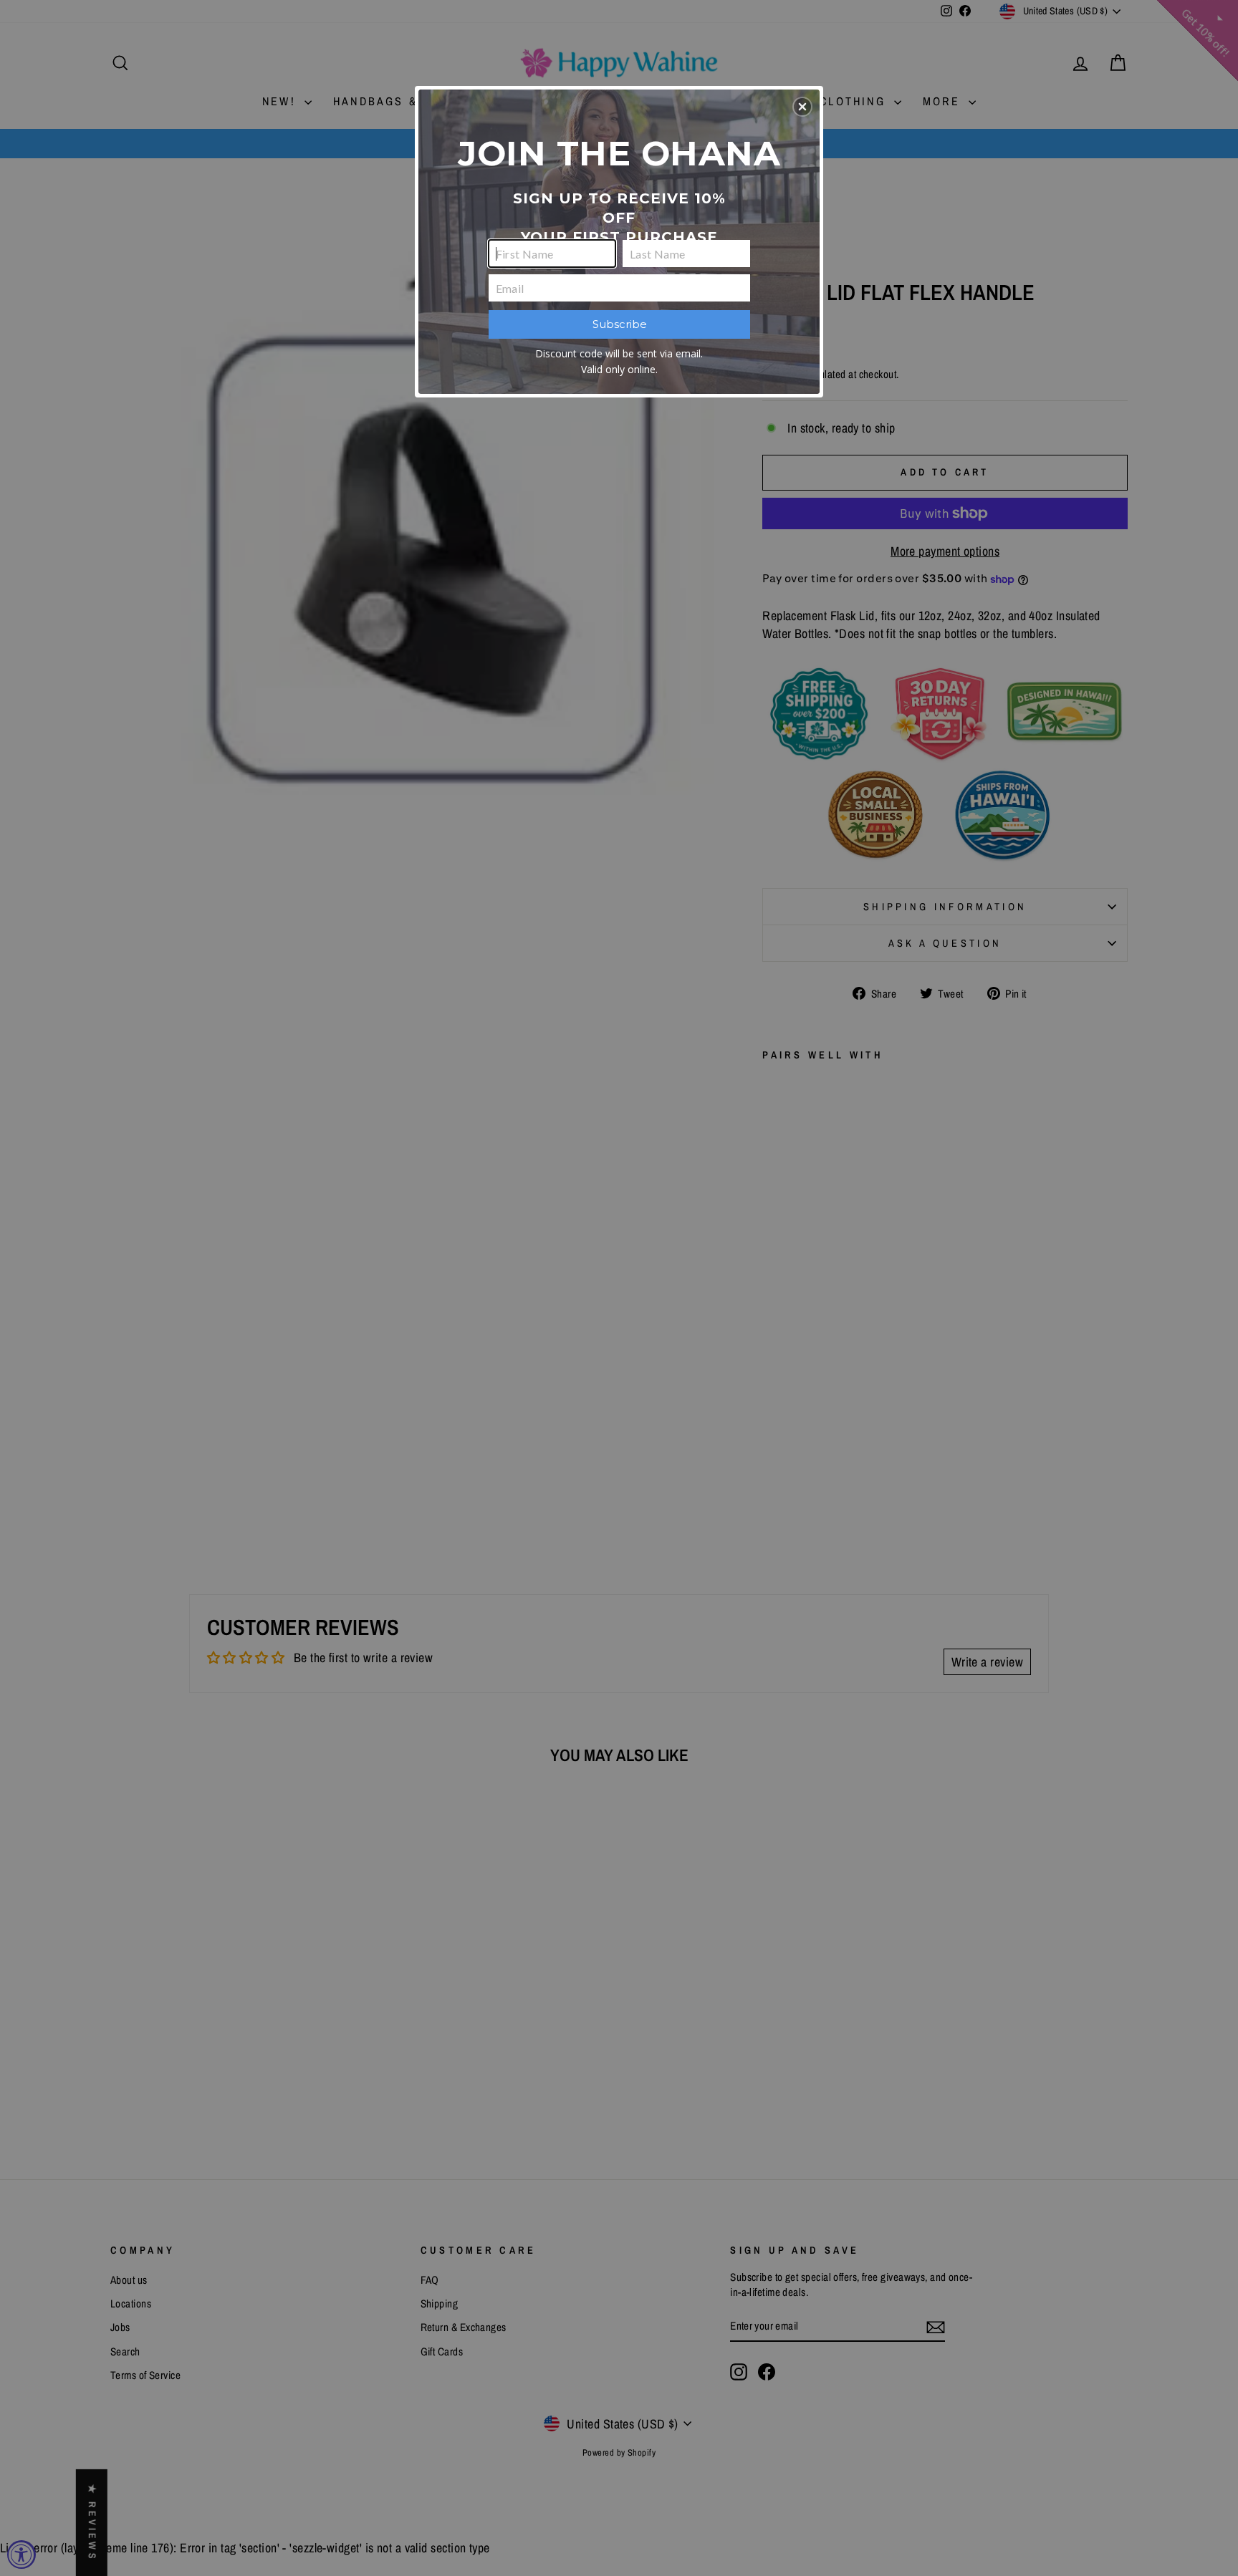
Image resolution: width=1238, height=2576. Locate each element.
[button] (802, 107)
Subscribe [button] (620, 324)
